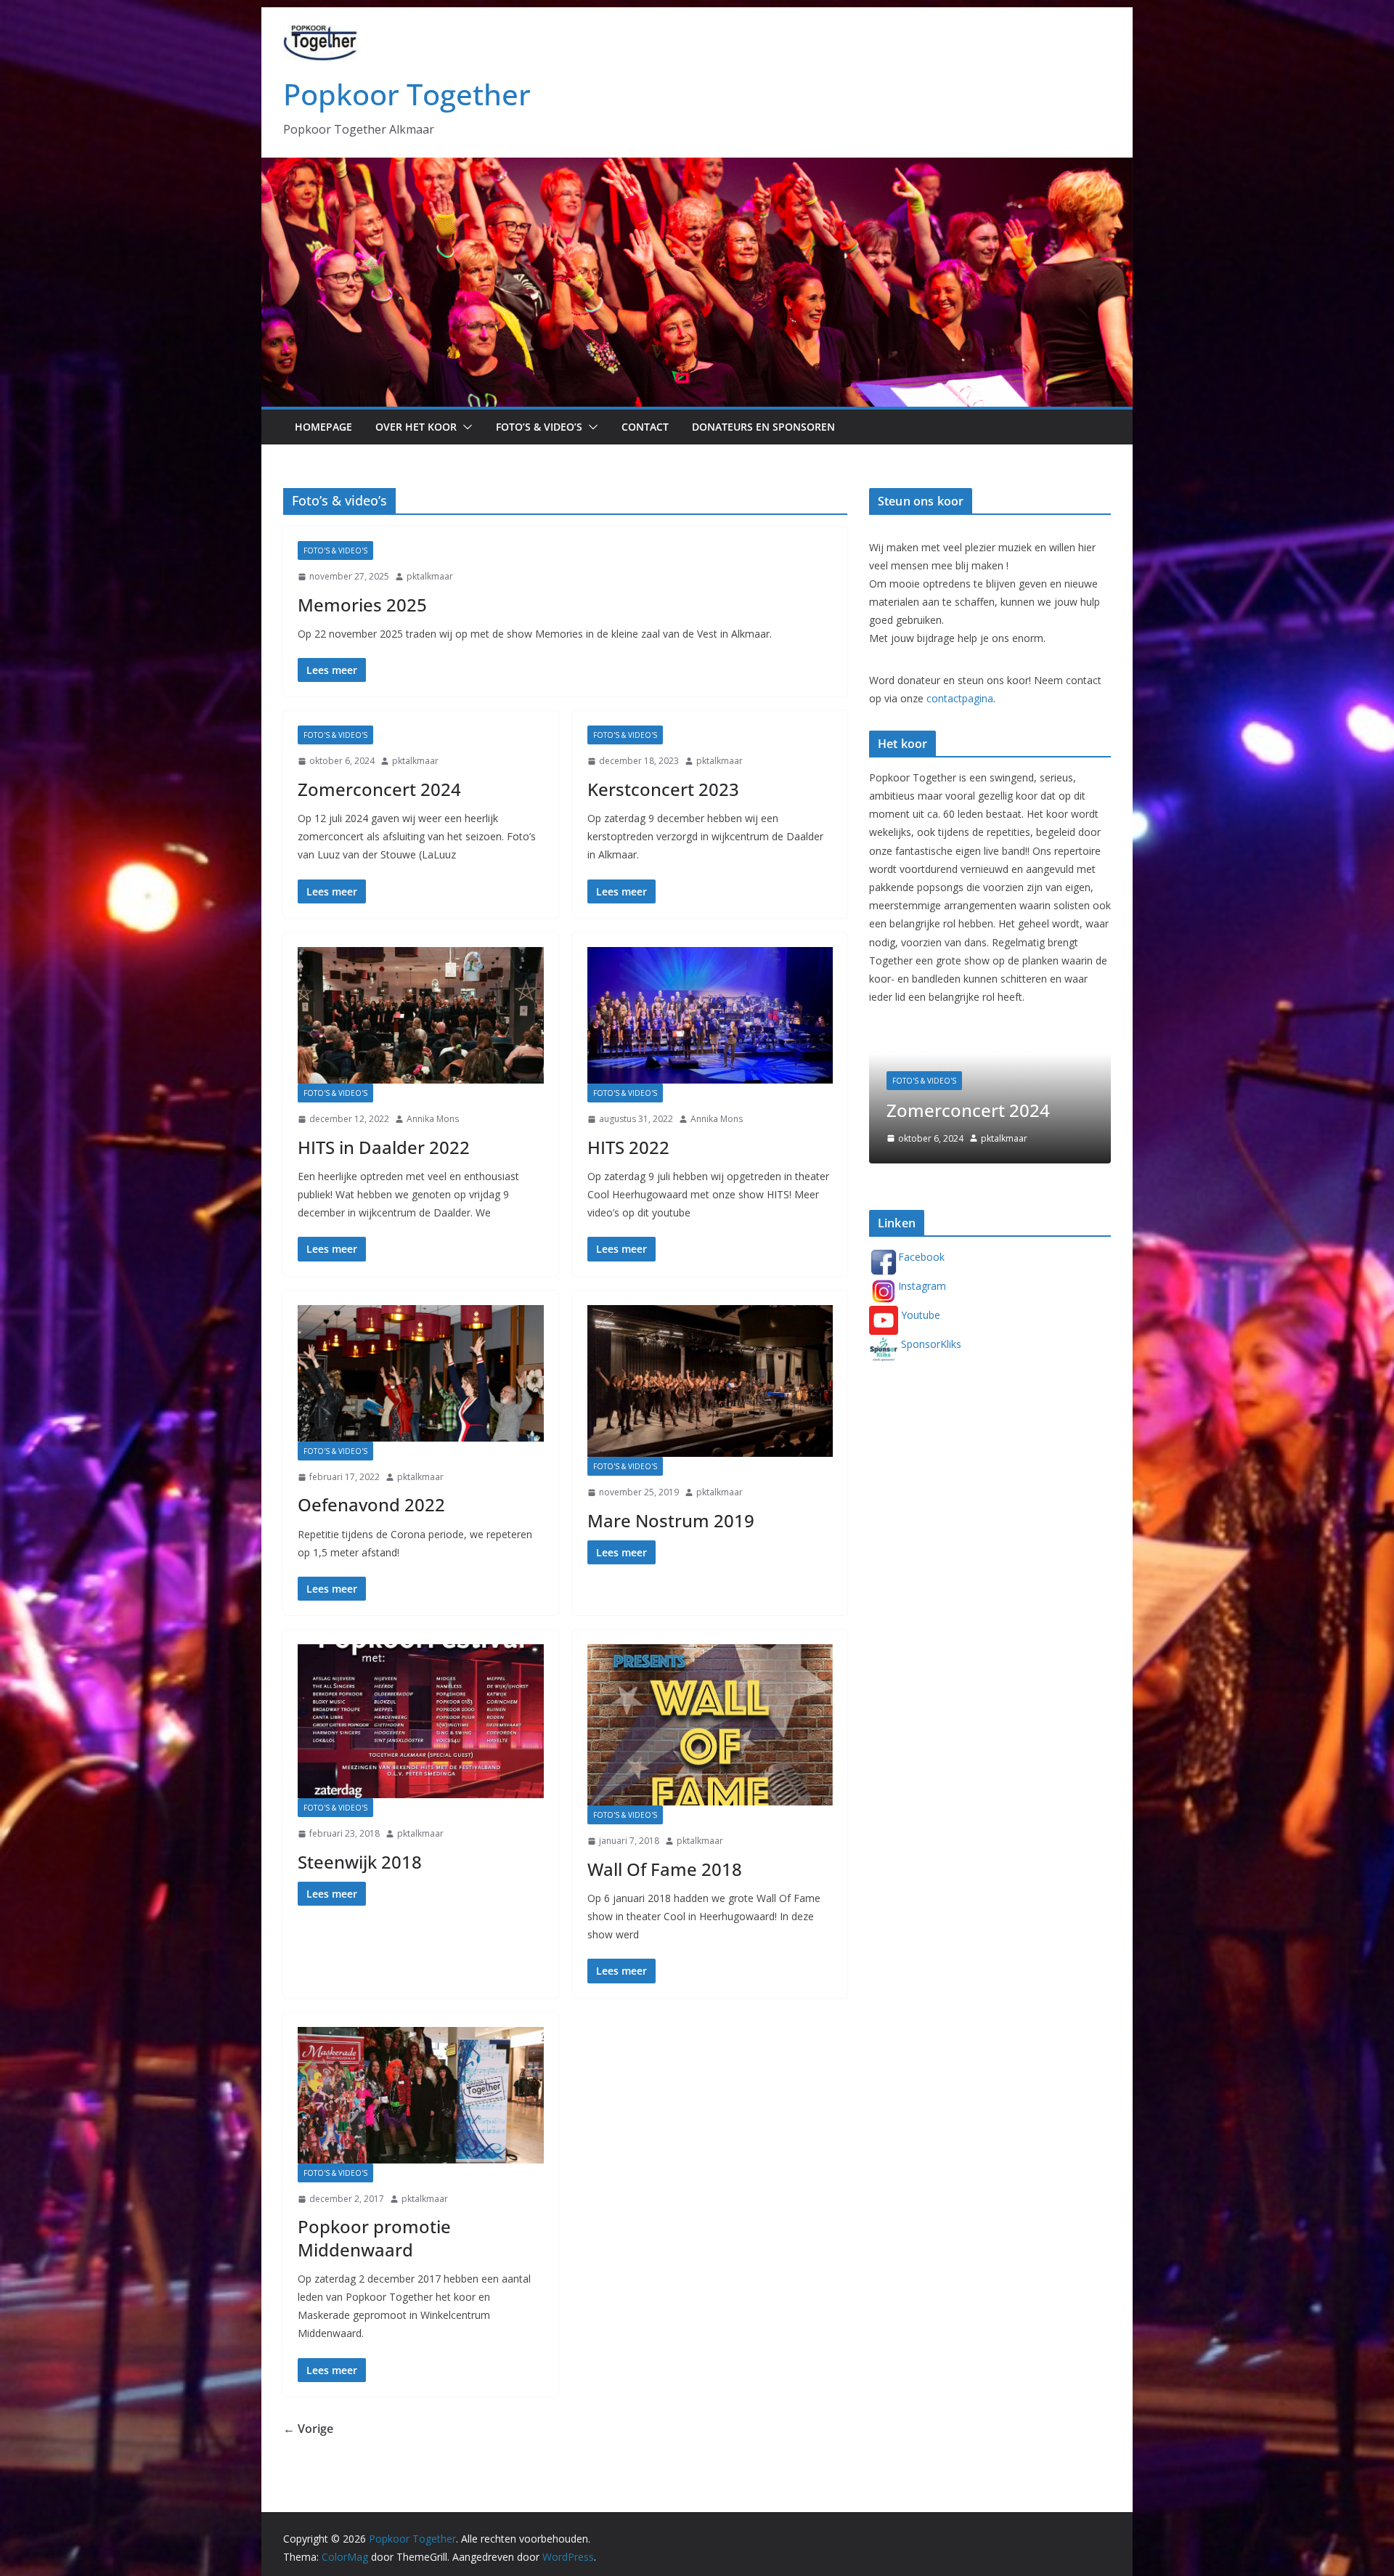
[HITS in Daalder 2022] (421, 1015)
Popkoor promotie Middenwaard (374, 2238)
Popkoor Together (407, 94)
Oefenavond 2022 (371, 1504)
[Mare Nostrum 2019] (710, 1381)
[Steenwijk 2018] (421, 1721)
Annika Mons (433, 1119)
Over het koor (416, 427)
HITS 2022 (628, 1147)
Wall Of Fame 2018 (665, 1869)
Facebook (921, 1257)
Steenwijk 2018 (360, 1862)
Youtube (919, 1315)
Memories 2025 (362, 605)
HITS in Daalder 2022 (384, 1147)
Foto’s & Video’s (539, 427)
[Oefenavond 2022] (421, 1373)
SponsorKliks (930, 1344)
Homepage (323, 427)
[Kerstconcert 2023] (990, 1038)
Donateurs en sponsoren (763, 427)
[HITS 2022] (710, 1015)
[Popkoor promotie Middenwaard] (421, 2095)
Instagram (922, 1286)
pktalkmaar (430, 576)
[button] (465, 427)
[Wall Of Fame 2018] (710, 1725)
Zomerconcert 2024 (379, 789)
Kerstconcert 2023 (663, 789)
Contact (645, 427)
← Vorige (308, 2429)
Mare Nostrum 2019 (671, 1520)
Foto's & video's (335, 550)
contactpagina (960, 698)
